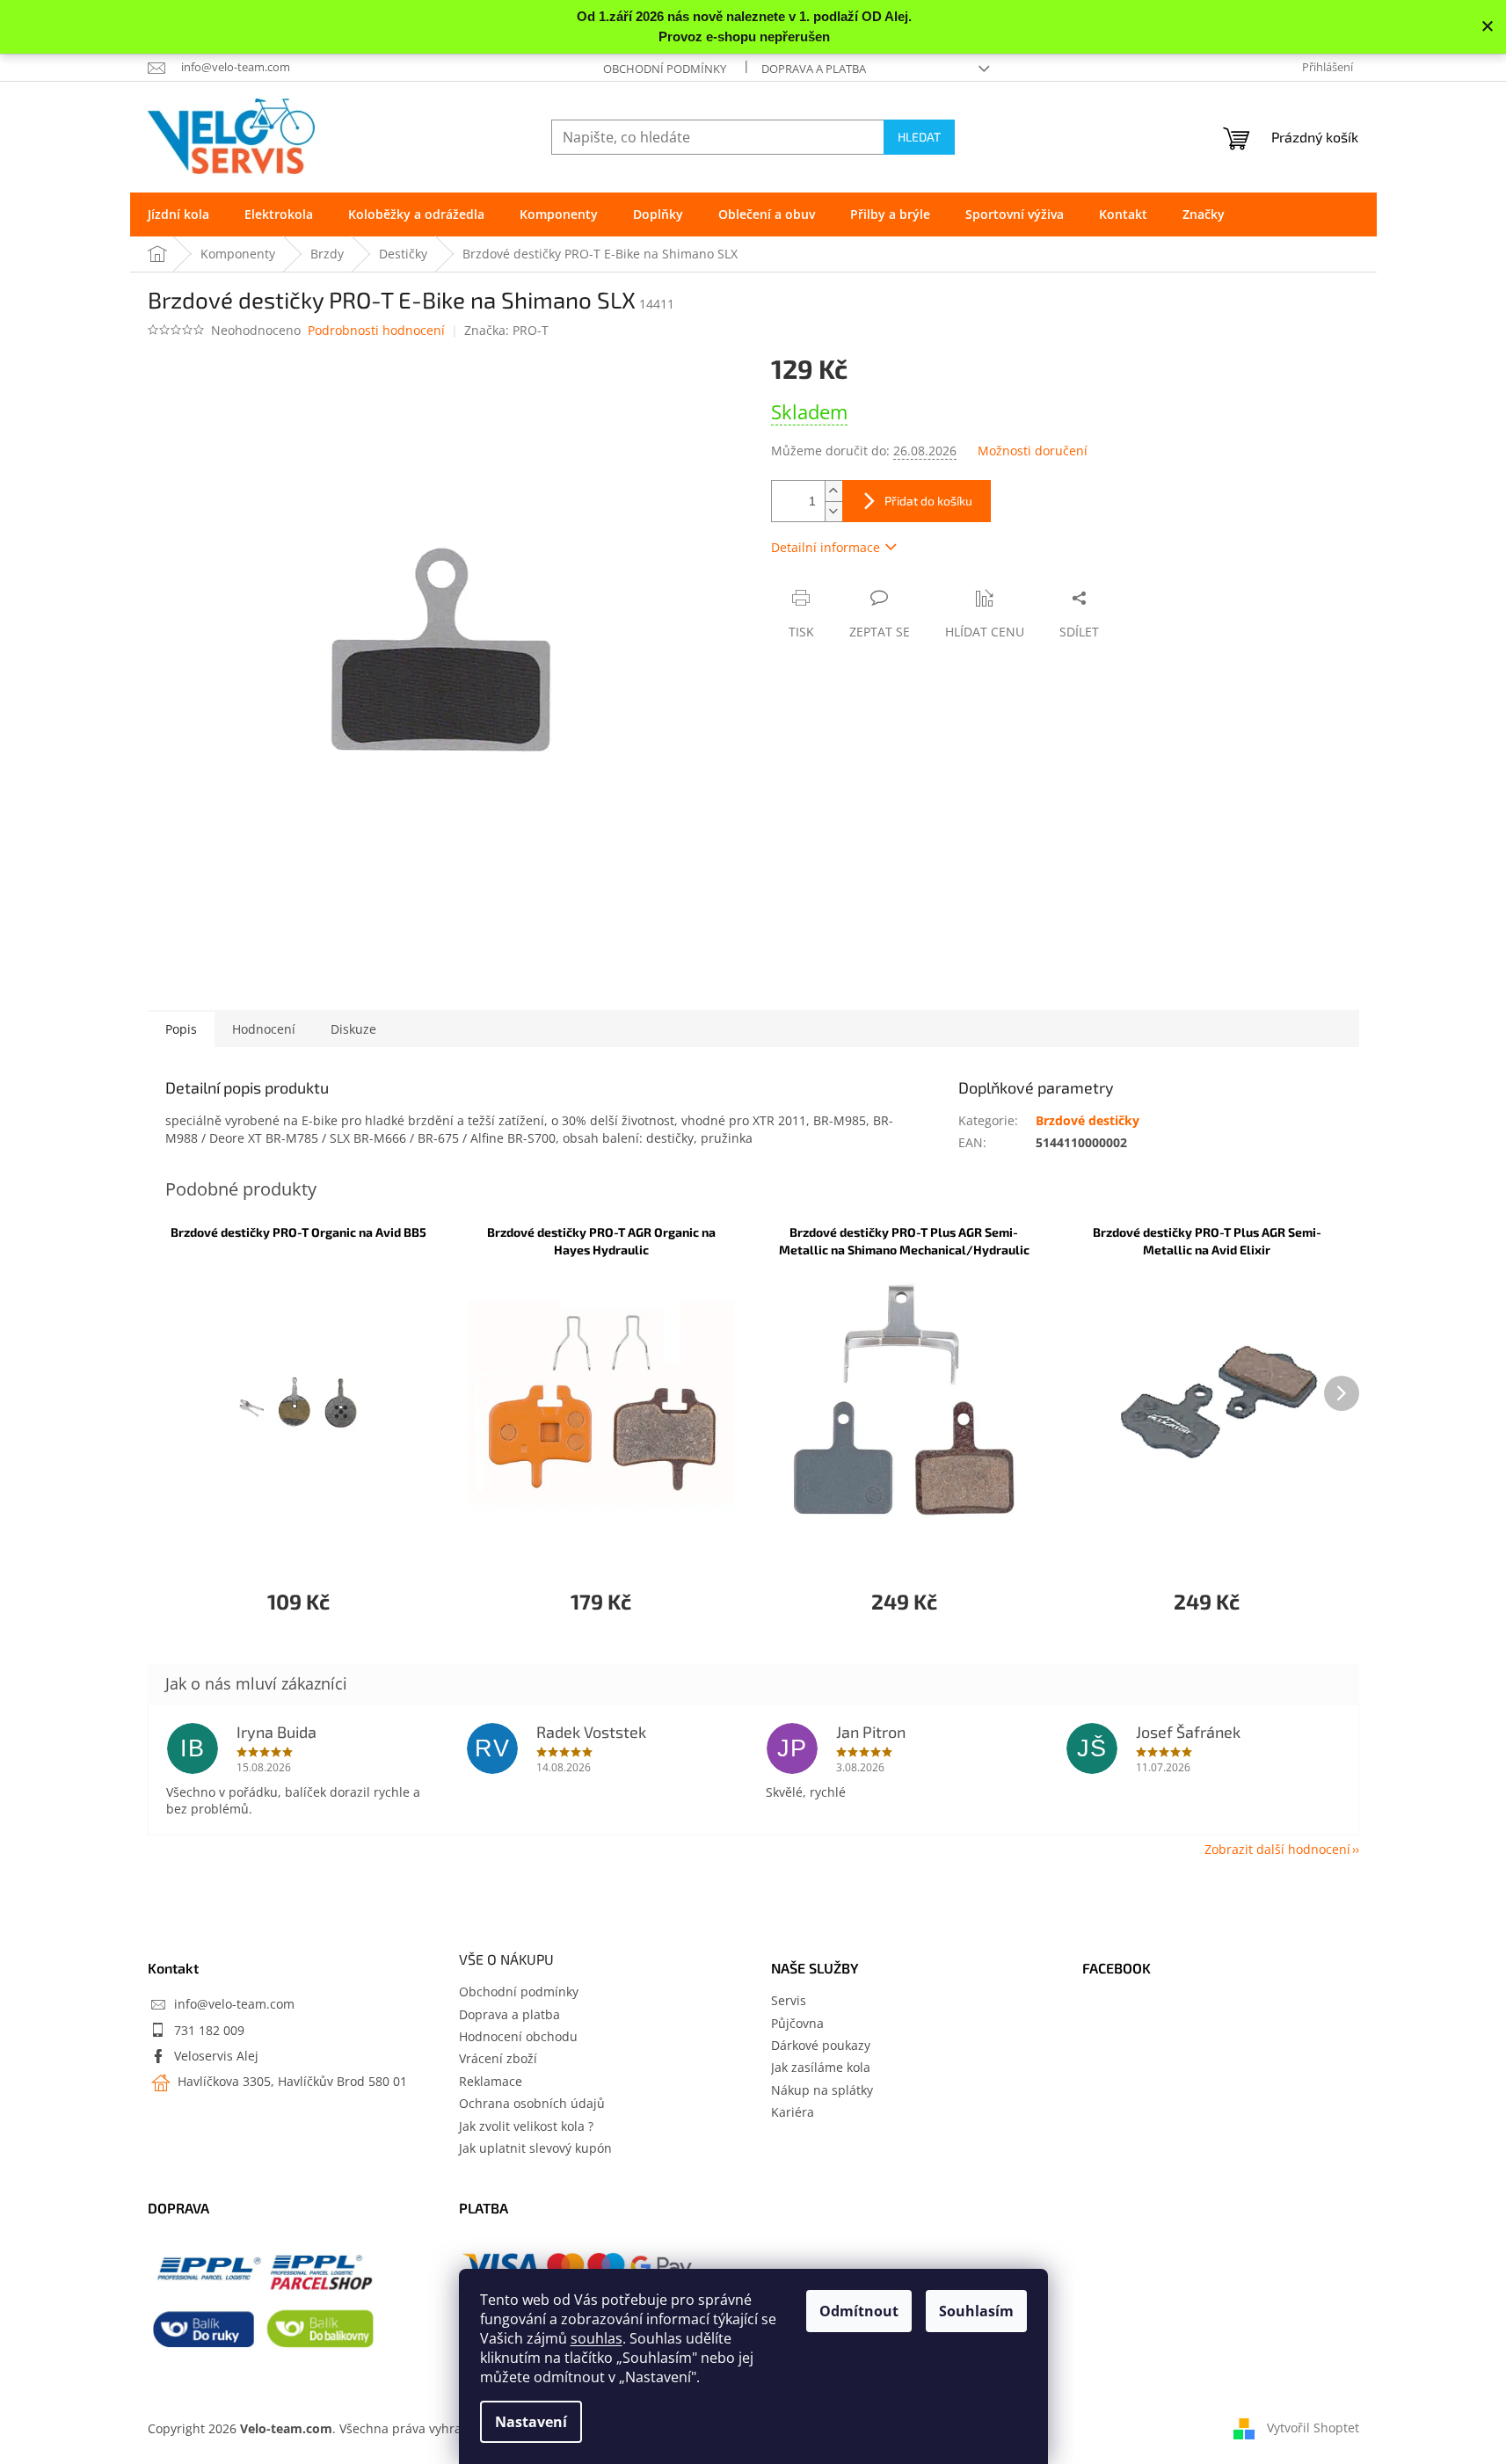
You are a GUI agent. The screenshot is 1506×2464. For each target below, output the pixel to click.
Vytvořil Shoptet (1313, 2427)
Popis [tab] (181, 1029)
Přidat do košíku (928, 501)
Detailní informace (826, 547)
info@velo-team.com (234, 2004)
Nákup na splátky (822, 2090)
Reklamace (491, 2081)
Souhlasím (976, 2311)
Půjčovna (797, 2023)
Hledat (919, 137)
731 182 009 (209, 2030)
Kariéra (793, 2112)
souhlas (597, 2338)
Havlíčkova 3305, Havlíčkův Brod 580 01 (291, 2081)
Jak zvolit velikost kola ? (526, 2126)
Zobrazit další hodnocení (1277, 1849)
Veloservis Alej (216, 2056)
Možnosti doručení (1033, 451)
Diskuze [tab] (353, 1029)
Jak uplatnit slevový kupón (535, 2148)
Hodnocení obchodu (518, 2036)
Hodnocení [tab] (264, 1029)
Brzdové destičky (1088, 1120)
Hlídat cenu (985, 632)
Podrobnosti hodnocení (376, 330)
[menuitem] (178, 214)
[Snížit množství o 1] (833, 511)
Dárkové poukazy (821, 2045)
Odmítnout (859, 2311)
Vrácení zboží (498, 2058)
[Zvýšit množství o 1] (833, 491)
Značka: (506, 330)
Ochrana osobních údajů (532, 2103)
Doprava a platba (814, 69)
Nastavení (531, 2422)
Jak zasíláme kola (821, 2067)
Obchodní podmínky (665, 69)
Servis (789, 2000)
